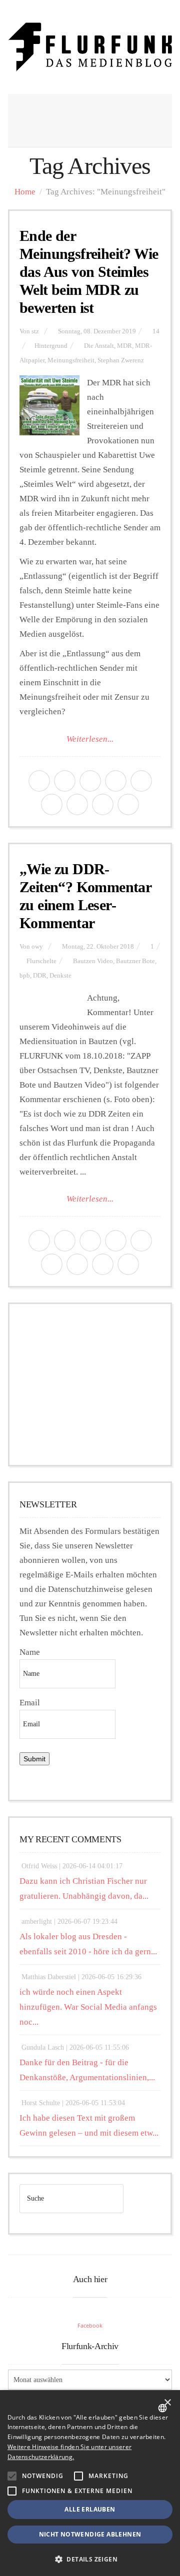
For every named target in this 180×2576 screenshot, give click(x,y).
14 (156, 331)
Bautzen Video (93, 961)
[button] (12, 2476)
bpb (25, 976)
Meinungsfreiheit (71, 360)
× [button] (167, 2403)
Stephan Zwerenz (121, 360)
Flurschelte (41, 961)
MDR (124, 346)
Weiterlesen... (90, 739)
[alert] (90, 2483)
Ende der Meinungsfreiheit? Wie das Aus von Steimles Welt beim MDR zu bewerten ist (89, 272)
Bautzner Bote (135, 961)
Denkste (60, 976)
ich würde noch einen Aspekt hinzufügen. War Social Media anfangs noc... (88, 2007)
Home (25, 192)
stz (35, 331)
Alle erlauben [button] (90, 2509)
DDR (40, 976)
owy (37, 947)
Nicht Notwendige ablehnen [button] (90, 2534)
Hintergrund (51, 346)
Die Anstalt (99, 346)
